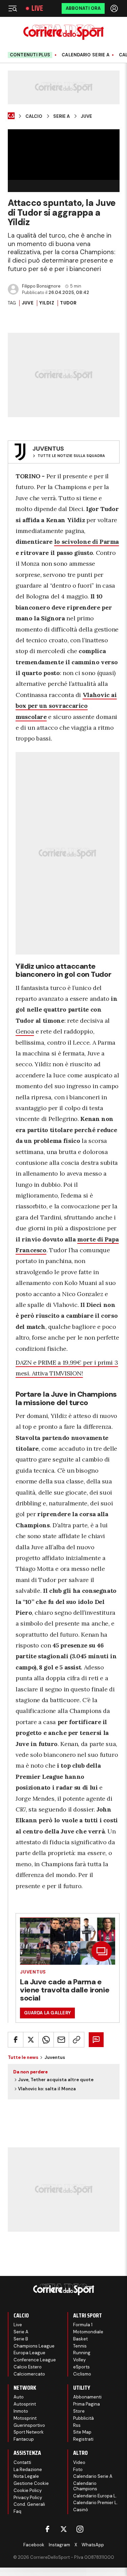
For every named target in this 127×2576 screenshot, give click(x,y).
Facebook (34, 2545)
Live (37, 8)
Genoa (25, 1031)
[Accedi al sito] (115, 8)
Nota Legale (26, 2476)
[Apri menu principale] (13, 8)
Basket (80, 2339)
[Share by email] (61, 2040)
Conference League (35, 2360)
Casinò (81, 2510)
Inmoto (21, 2411)
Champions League (34, 2346)
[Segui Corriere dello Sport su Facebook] (47, 2529)
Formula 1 (83, 2325)
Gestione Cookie (31, 2483)
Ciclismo (82, 2374)
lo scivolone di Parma (87, 542)
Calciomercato (29, 2374)
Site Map (82, 2432)
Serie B (21, 2339)
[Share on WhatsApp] (46, 2040)
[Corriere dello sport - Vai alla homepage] (63, 32)
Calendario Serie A (86, 55)
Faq (17, 2511)
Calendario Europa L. (95, 2496)
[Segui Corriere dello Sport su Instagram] (80, 2529)
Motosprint (25, 2418)
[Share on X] (31, 2040)
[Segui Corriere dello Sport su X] (64, 2529)
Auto (19, 2397)
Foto (78, 2470)
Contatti (22, 2462)
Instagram (59, 2545)
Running (82, 2353)
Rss (77, 2425)
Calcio (34, 116)
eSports (81, 2367)
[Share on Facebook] (16, 2040)
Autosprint (25, 2404)
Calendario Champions (85, 2486)
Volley (79, 2360)
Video (79, 2462)
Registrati (83, 2439)
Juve (86, 116)
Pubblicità (83, 2418)
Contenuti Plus (30, 55)
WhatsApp (93, 2545)
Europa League (29, 2353)
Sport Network (29, 2432)
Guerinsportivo (29, 2425)
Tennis (80, 2346)
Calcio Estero (28, 2367)
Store (79, 2411)
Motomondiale (88, 2332)
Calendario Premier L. (96, 2503)
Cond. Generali (29, 2504)
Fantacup (24, 2439)
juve (28, 303)
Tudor (68, 303)
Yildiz (47, 303)
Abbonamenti (87, 2397)
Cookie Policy (28, 2490)
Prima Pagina (87, 2404)
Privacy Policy (28, 2498)
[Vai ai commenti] (96, 2040)
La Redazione (28, 2470)
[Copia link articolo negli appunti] (77, 2040)
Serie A (61, 116)
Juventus (33, 1972)
